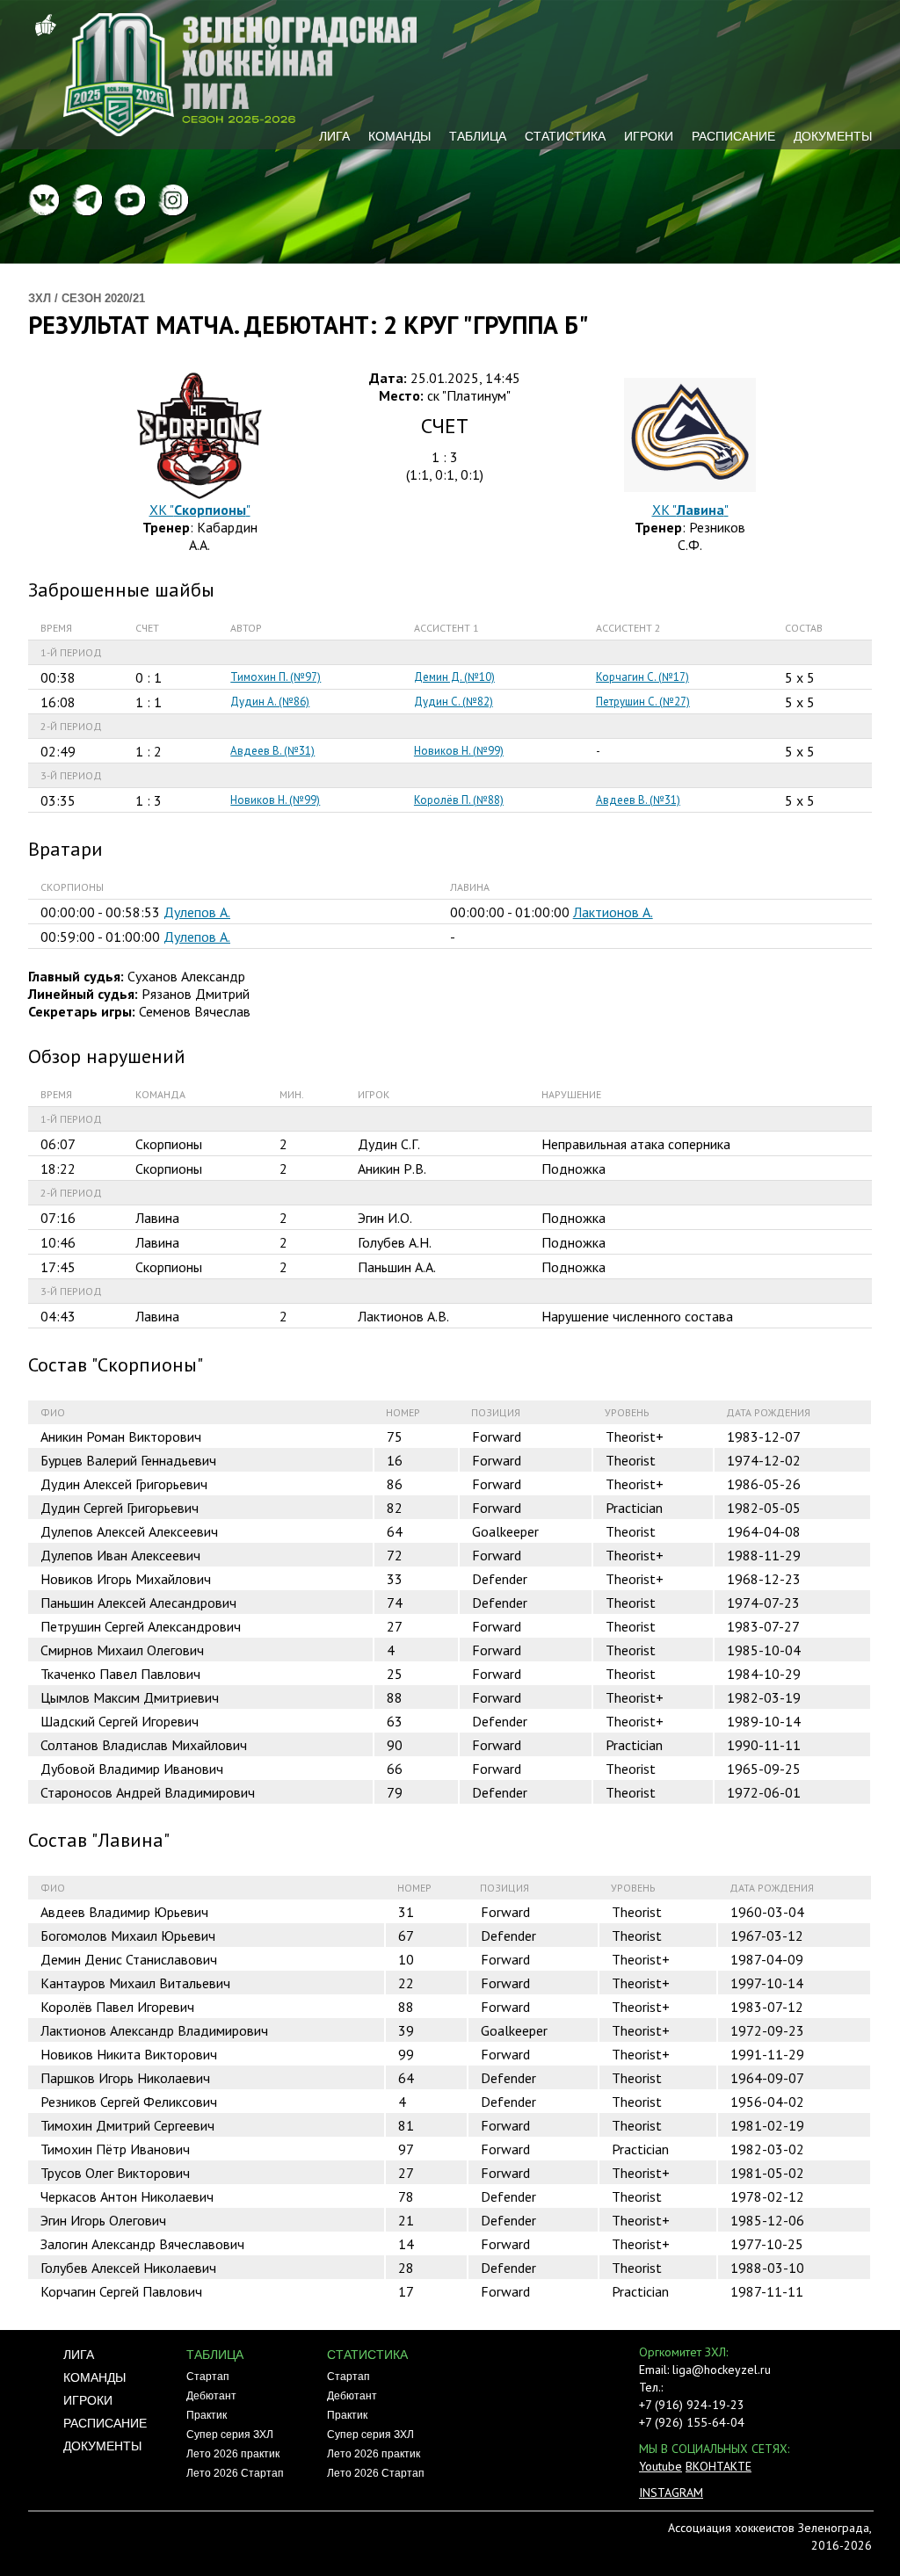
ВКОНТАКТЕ (719, 2466)
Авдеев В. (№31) (272, 751)
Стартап (208, 2377)
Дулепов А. (197, 912)
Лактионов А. (613, 912)
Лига (334, 136)
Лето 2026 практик (233, 2454)
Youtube (660, 2466)
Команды (399, 136)
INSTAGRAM (671, 2493)
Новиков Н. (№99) (459, 751)
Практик (207, 2415)
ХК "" (200, 510)
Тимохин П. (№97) (276, 677)
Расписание (733, 136)
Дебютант (211, 2396)
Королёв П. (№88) (459, 800)
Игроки (649, 136)
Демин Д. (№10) (454, 677)
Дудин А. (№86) (270, 702)
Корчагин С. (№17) (642, 677)
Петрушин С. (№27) (643, 702)
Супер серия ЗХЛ (230, 2435)
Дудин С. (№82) (454, 702)
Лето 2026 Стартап (235, 2473)
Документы (833, 136)
